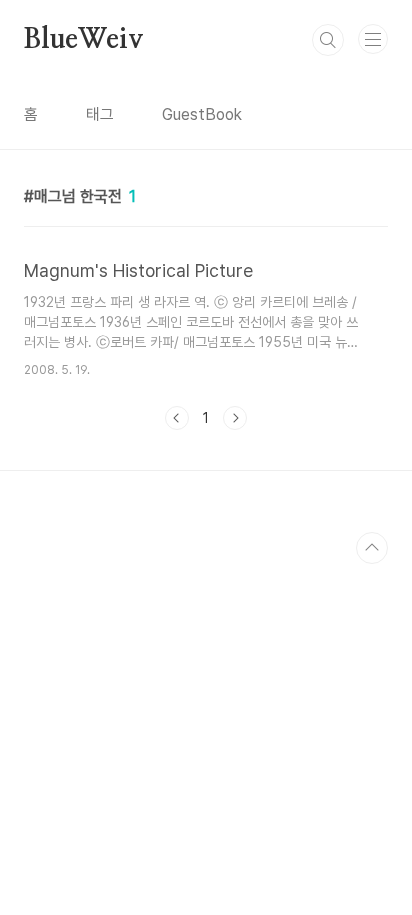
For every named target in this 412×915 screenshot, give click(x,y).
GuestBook (202, 114)
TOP (372, 548)
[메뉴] (373, 39)
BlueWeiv (83, 40)
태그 (100, 114)
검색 (328, 40)
